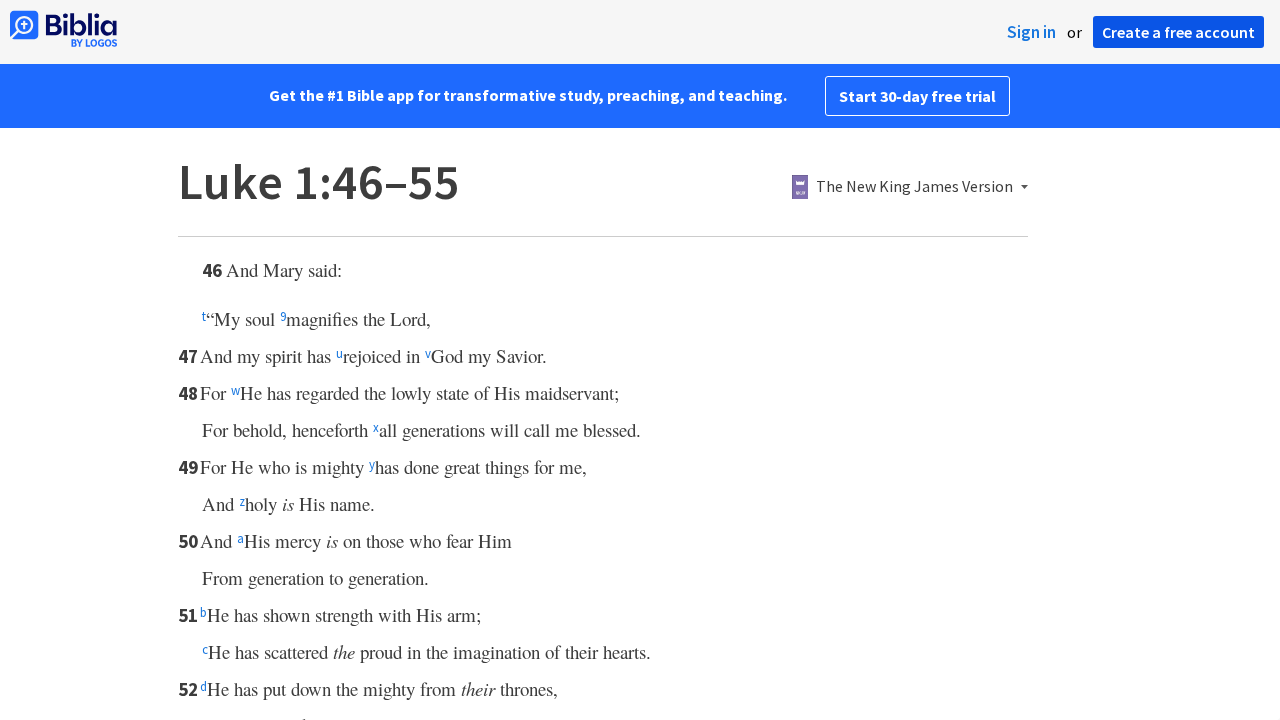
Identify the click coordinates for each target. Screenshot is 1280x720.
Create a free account (1178, 32)
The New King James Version (914, 187)
